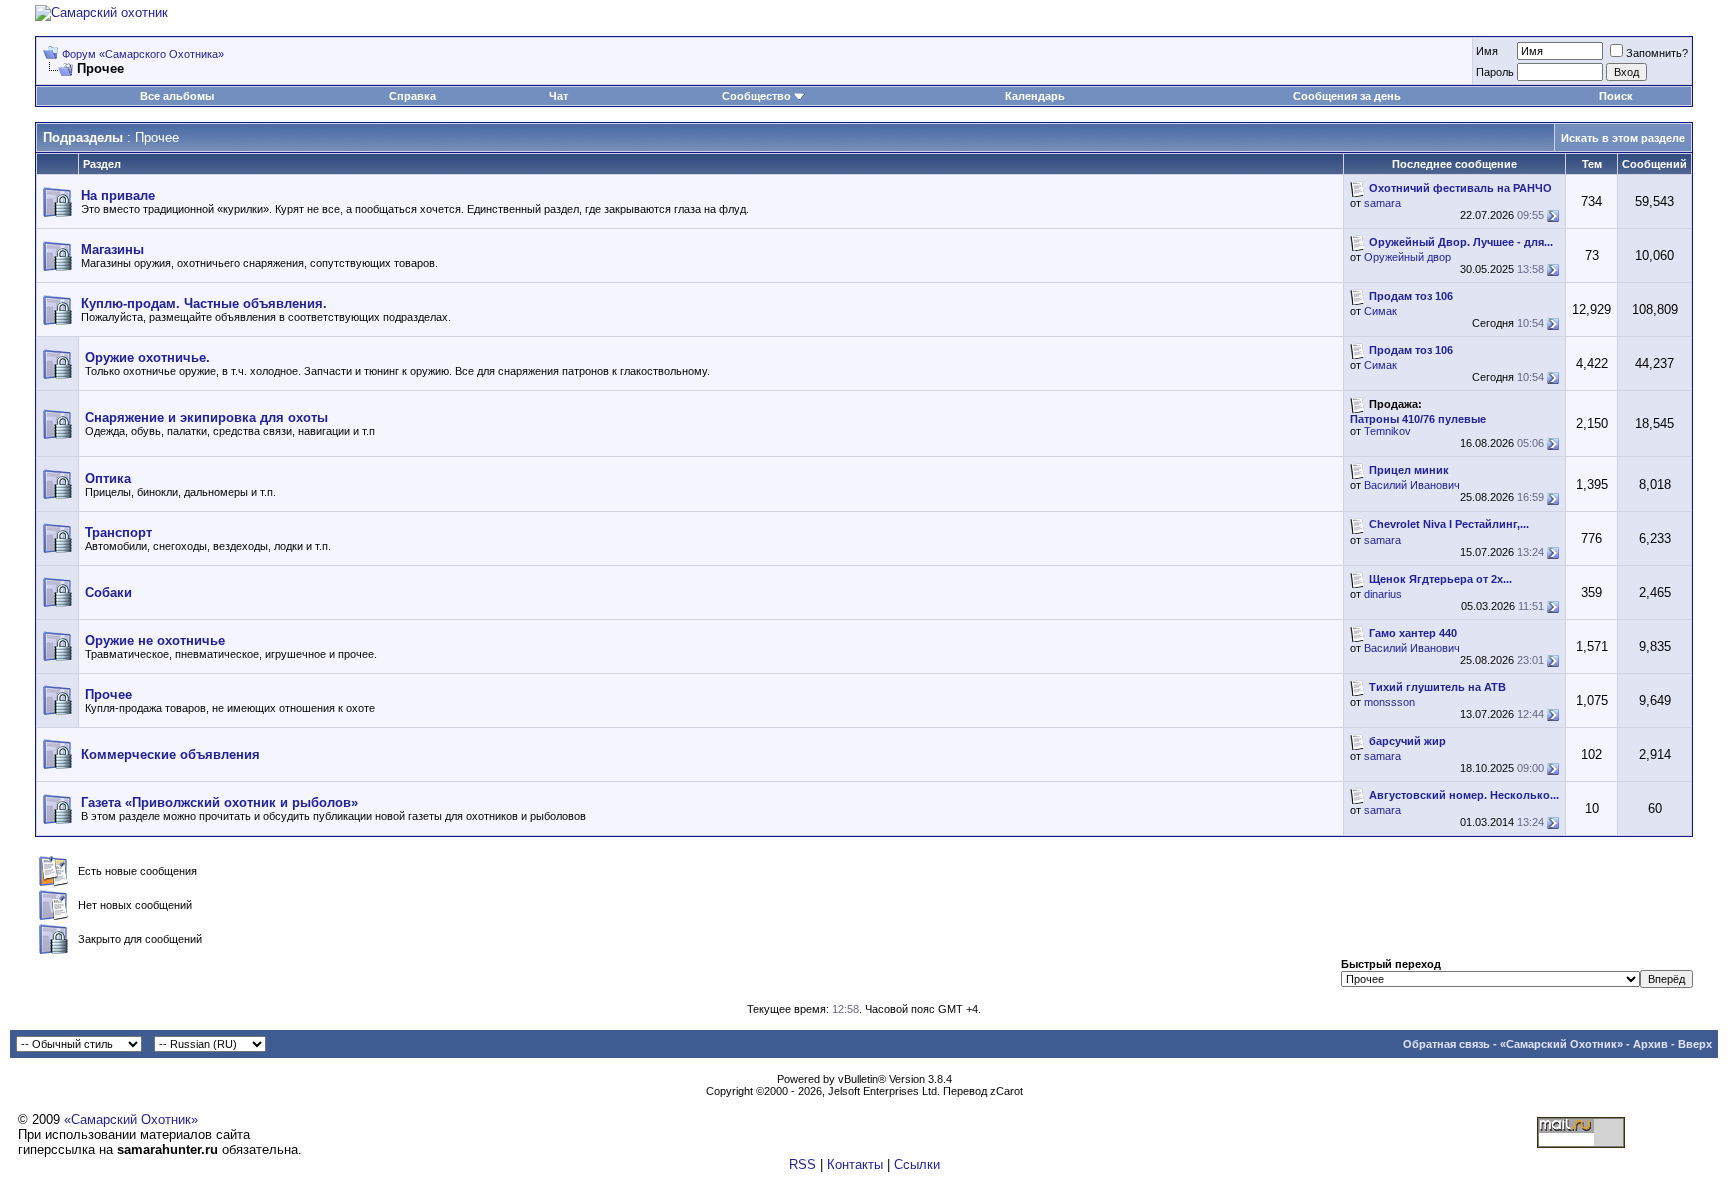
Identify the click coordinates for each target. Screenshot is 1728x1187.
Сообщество (756, 96)
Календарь (1035, 96)
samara (1382, 203)
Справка (412, 96)
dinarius (1383, 594)
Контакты (855, 1164)
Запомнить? (1657, 53)
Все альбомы (177, 96)
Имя (1487, 51)
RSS (802, 1164)
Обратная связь (1446, 1044)
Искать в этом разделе (1623, 138)
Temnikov (1387, 431)
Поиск (1616, 96)
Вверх (1695, 1044)
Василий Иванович (1412, 485)
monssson (1389, 702)
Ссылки (917, 1164)
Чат (558, 96)
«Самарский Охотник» (1561, 1044)
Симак (1380, 311)
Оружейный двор (1407, 257)
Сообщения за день (1347, 96)
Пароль (1495, 72)
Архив (1650, 1044)
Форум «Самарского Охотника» (143, 54)
